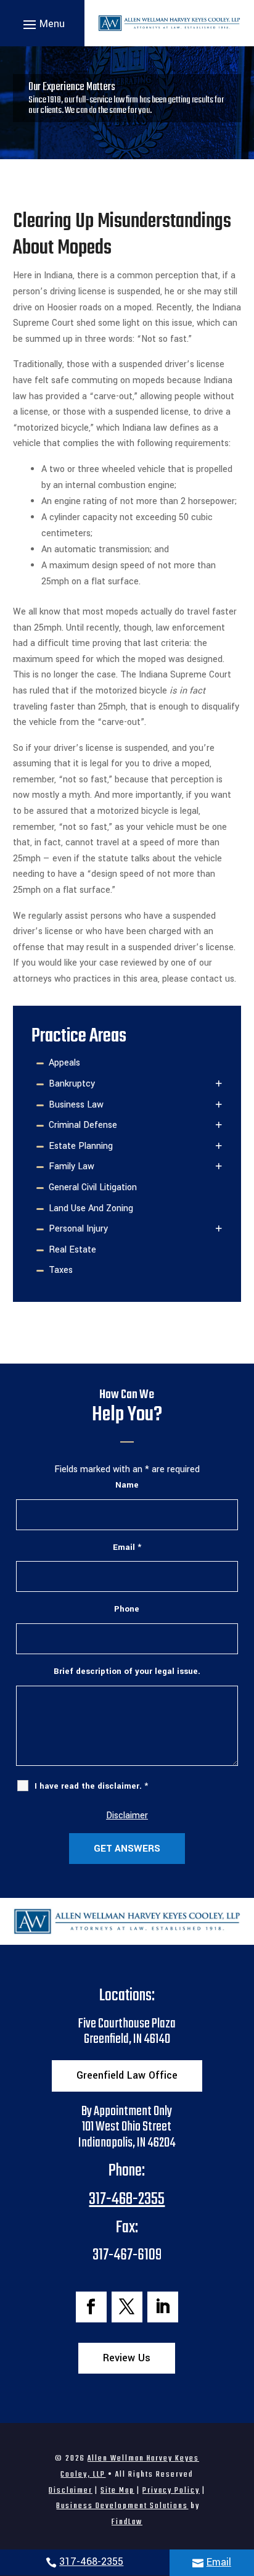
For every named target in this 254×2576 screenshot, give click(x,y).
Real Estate (72, 1250)
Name (127, 1485)
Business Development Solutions (122, 2506)
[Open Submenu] (219, 1084)
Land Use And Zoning (91, 1208)
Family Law (72, 1166)
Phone (127, 1609)
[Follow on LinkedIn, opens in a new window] (163, 2307)
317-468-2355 (91, 2562)
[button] (42, 23)
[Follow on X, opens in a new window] (127, 2307)
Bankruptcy (72, 1084)
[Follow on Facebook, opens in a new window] (91, 2307)
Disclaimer (127, 1816)
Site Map (117, 2491)
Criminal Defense (83, 1125)
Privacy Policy (171, 2491)
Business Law (76, 1105)
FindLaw (127, 2522)
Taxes (61, 1270)
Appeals (64, 1063)
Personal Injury (78, 1229)
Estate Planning (81, 1146)
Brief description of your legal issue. (127, 1671)
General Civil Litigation (93, 1187)
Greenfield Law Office (127, 2075)
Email (219, 2562)
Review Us (127, 2358)
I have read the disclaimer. (91, 1786)
